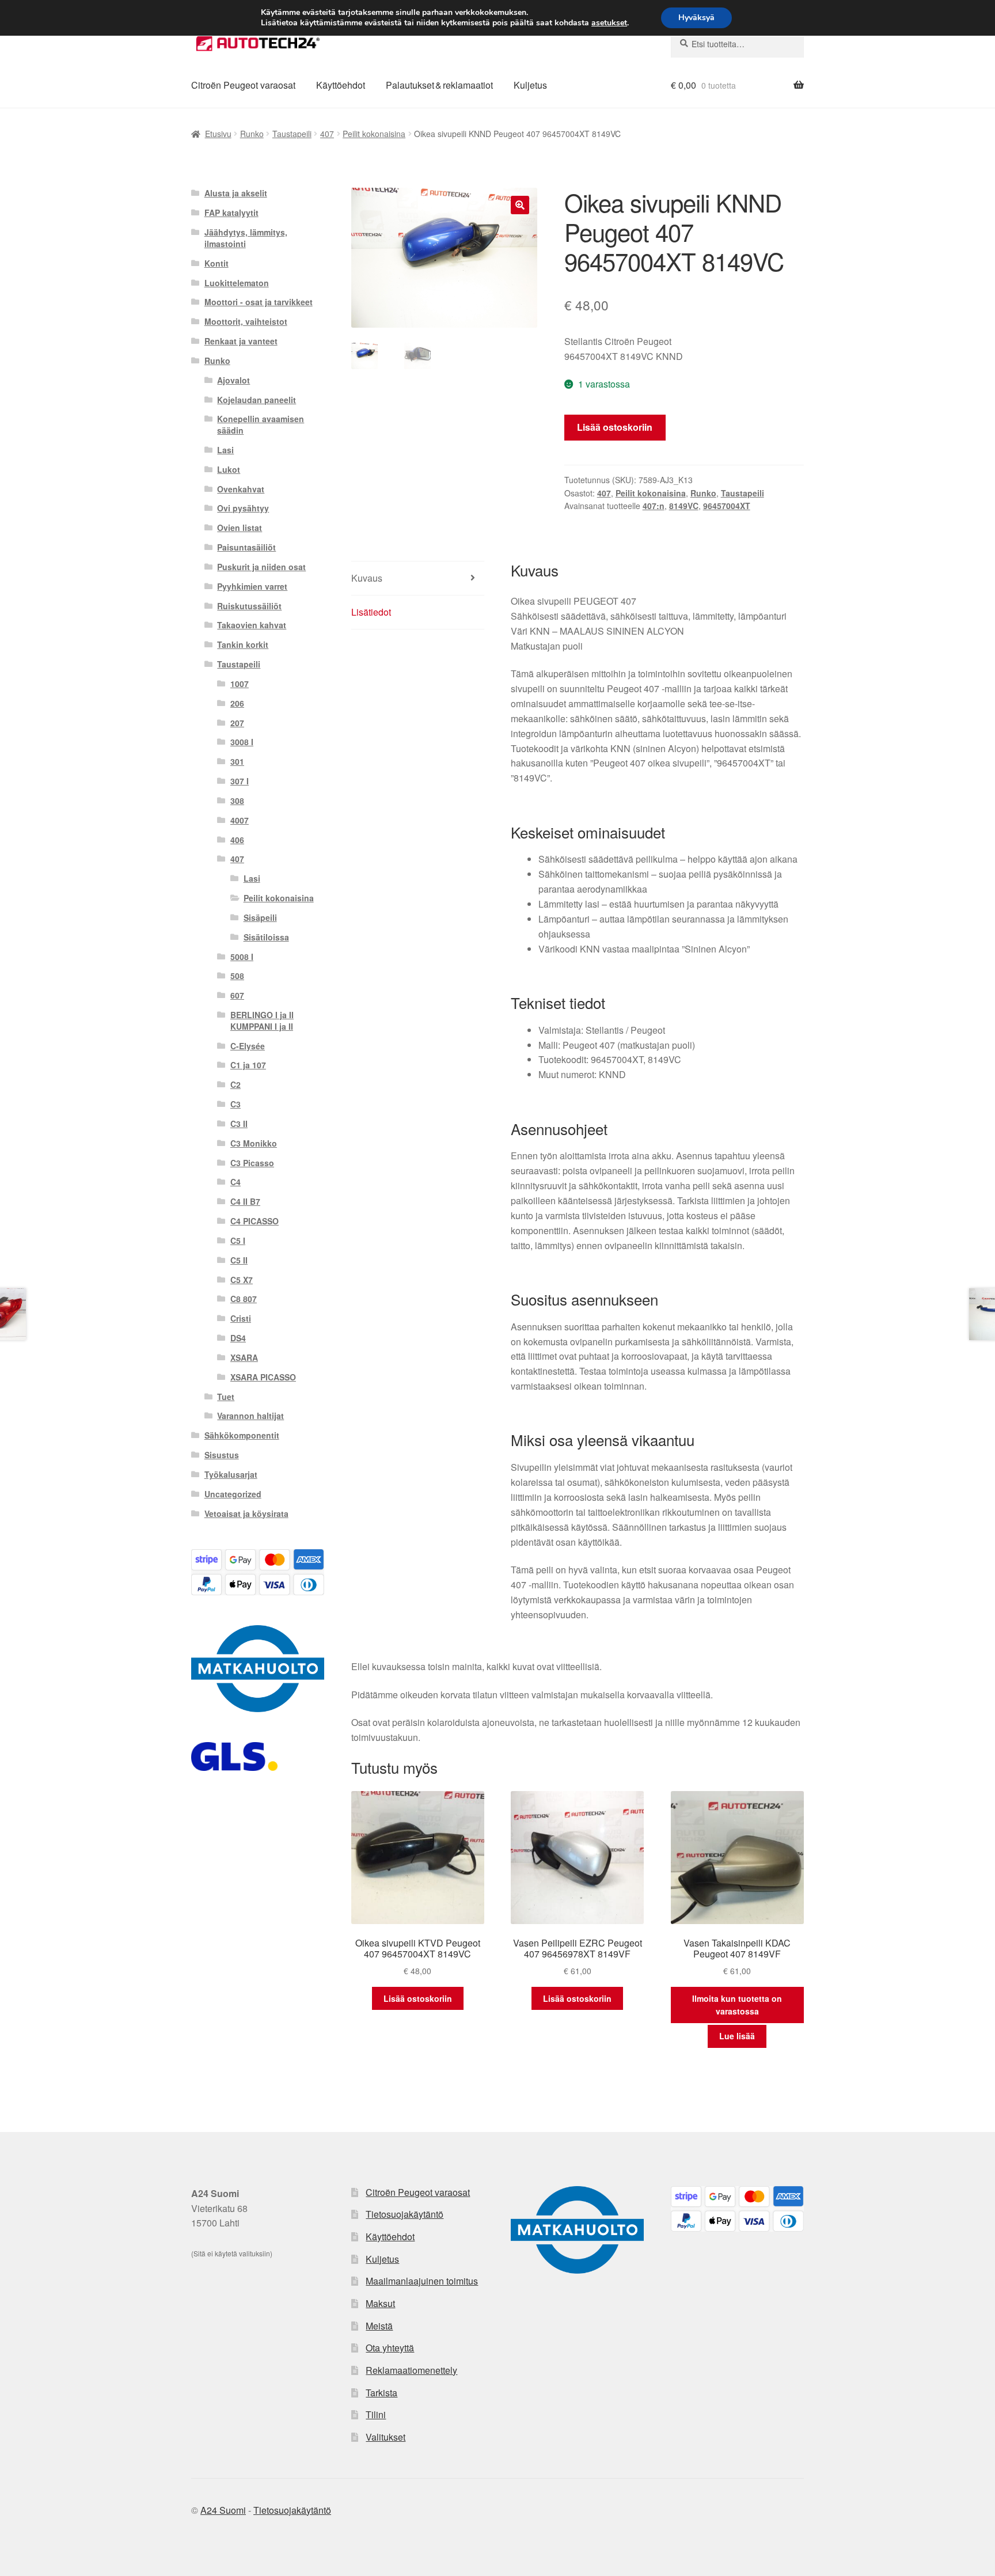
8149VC (684, 506)
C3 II (239, 1124)
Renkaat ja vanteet (241, 341)
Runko (252, 134)
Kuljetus (530, 85)
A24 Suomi (223, 2510)
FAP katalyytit (231, 213)
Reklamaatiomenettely (411, 2370)
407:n (654, 506)
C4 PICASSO (255, 1221)
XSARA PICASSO (263, 1377)
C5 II (239, 1260)
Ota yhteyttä (390, 2348)
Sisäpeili (260, 917)
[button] (520, 205)
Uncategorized (233, 1494)
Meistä (379, 2326)
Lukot (229, 469)
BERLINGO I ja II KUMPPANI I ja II (262, 1020)
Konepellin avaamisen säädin (261, 424)
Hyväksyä (696, 18)
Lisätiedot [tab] (371, 612)
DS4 (238, 1338)
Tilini (376, 2414)
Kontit (217, 263)
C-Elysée (248, 1046)
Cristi (241, 1318)
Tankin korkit (243, 644)
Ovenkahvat (241, 489)
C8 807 (244, 1299)
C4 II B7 (245, 1201)
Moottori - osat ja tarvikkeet (259, 302)
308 (237, 801)
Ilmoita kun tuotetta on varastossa (737, 2005)
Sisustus (222, 1455)
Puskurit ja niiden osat (261, 567)
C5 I (238, 1240)
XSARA (244, 1357)
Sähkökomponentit (242, 1435)
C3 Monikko (254, 1143)
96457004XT (727, 506)
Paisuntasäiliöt (246, 547)
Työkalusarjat (231, 1474)
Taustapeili (292, 134)
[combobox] (737, 44)
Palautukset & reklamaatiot (439, 85)
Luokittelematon (237, 283)
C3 (236, 1104)
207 (237, 723)
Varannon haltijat (250, 1416)
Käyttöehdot (341, 85)
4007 (240, 820)
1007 (240, 684)
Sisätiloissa (266, 937)
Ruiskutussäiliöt (249, 606)
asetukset (609, 23)
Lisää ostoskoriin (615, 427)
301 (237, 761)
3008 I (242, 742)
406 (237, 840)
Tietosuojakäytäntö (405, 2214)
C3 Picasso (252, 1163)
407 (327, 134)
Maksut (380, 2303)
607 (237, 995)
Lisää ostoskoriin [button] (418, 1998)
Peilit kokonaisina (374, 134)
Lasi (225, 450)
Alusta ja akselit (236, 193)
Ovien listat (240, 528)
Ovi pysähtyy (243, 508)
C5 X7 (242, 1280)
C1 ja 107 (248, 1065)
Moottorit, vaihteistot (246, 321)
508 (237, 976)
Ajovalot (233, 380)
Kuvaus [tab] (367, 578)
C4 (236, 1182)
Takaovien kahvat (252, 625)
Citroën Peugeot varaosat (243, 85)
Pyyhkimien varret (252, 586)
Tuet (226, 1397)
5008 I (242, 957)
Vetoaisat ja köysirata (246, 1513)
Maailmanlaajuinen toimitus (422, 2281)
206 (237, 703)
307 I (240, 781)
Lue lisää (737, 2036)
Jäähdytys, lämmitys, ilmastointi (246, 238)
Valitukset (386, 2437)
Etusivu (218, 134)
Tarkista (381, 2393)
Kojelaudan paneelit (257, 400)
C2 (236, 1084)
